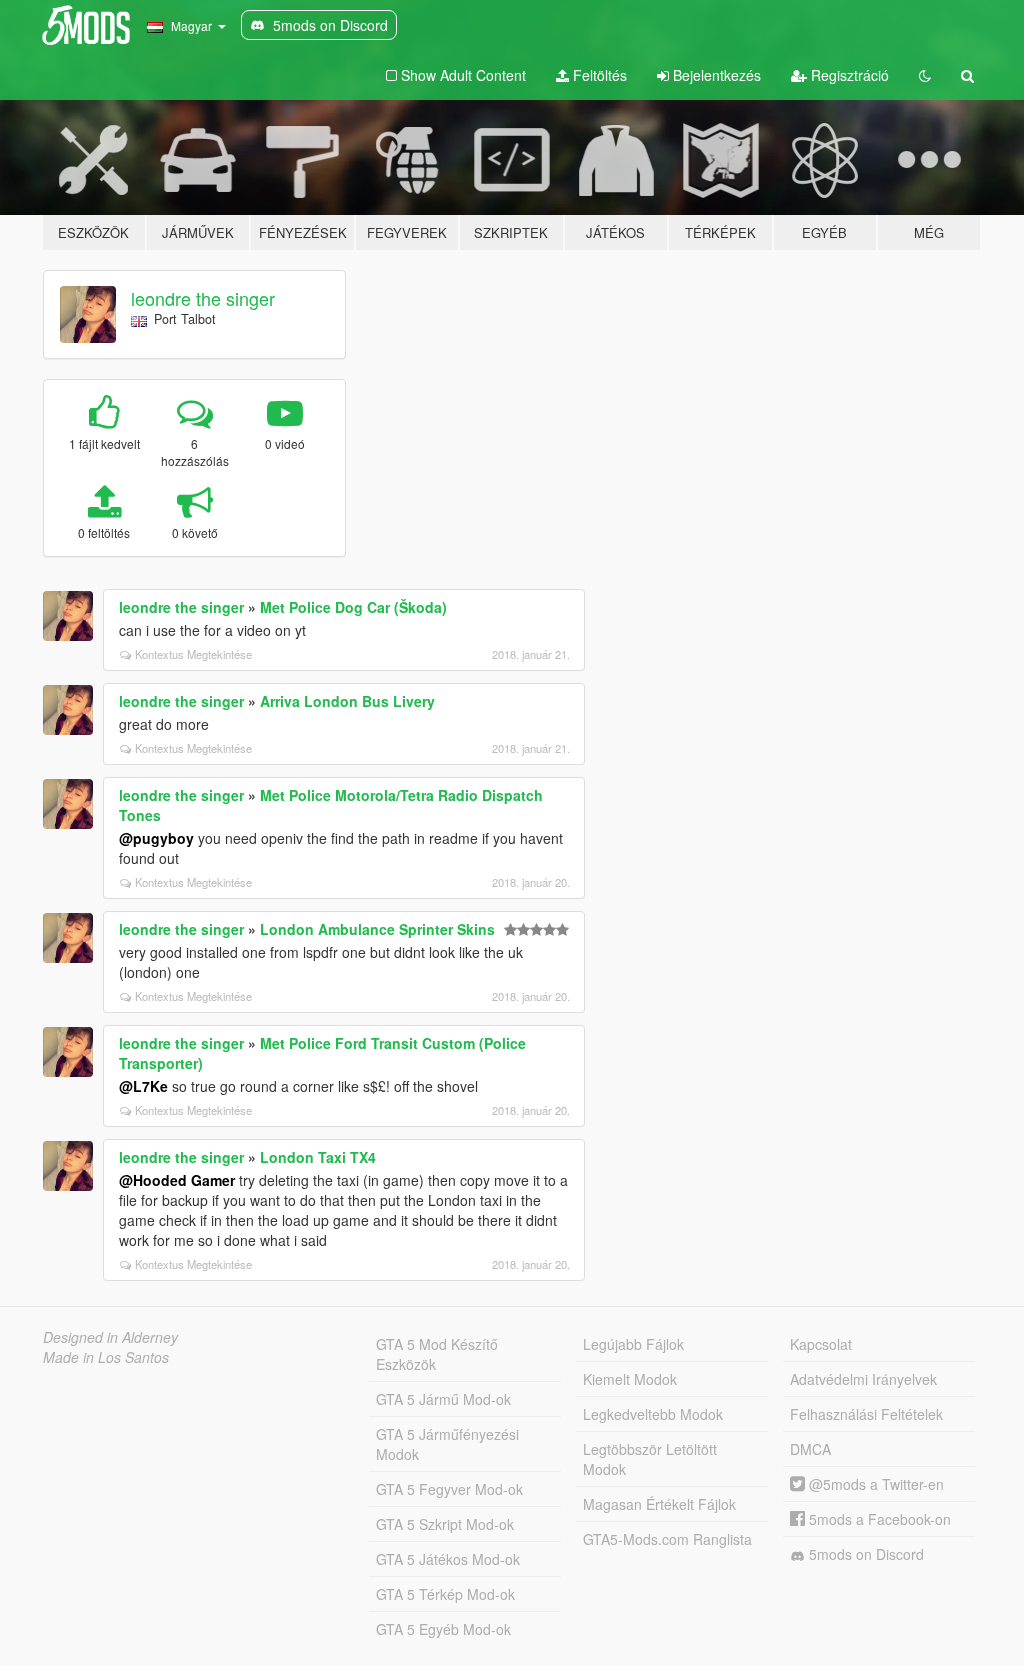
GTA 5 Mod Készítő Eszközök (437, 1354)
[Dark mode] (925, 75)
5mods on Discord (864, 1554)
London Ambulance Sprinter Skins (377, 929)
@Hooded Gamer (177, 1180)
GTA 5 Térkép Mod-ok (445, 1594)
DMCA (810, 1449)
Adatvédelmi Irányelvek (863, 1379)
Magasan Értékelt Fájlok (659, 1504)
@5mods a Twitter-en (874, 1484)
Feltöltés (598, 75)
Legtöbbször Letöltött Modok (650, 1459)
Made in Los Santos (106, 1357)
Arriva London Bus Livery (347, 701)
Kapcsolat (821, 1344)
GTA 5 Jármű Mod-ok (443, 1399)
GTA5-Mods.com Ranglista (667, 1539)
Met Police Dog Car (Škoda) (353, 607)
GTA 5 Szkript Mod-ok (445, 1524)
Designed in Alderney (110, 1337)
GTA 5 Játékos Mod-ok (448, 1559)
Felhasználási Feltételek (866, 1414)
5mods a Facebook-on (878, 1519)
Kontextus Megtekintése (193, 654)
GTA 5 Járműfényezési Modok (447, 1444)
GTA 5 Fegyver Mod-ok (449, 1489)
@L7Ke (143, 1086)
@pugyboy (156, 838)
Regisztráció (848, 75)
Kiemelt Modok (630, 1379)
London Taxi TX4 (318, 1157)
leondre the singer (203, 298)
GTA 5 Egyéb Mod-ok (443, 1629)
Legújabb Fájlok (633, 1344)
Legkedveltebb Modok (653, 1414)
